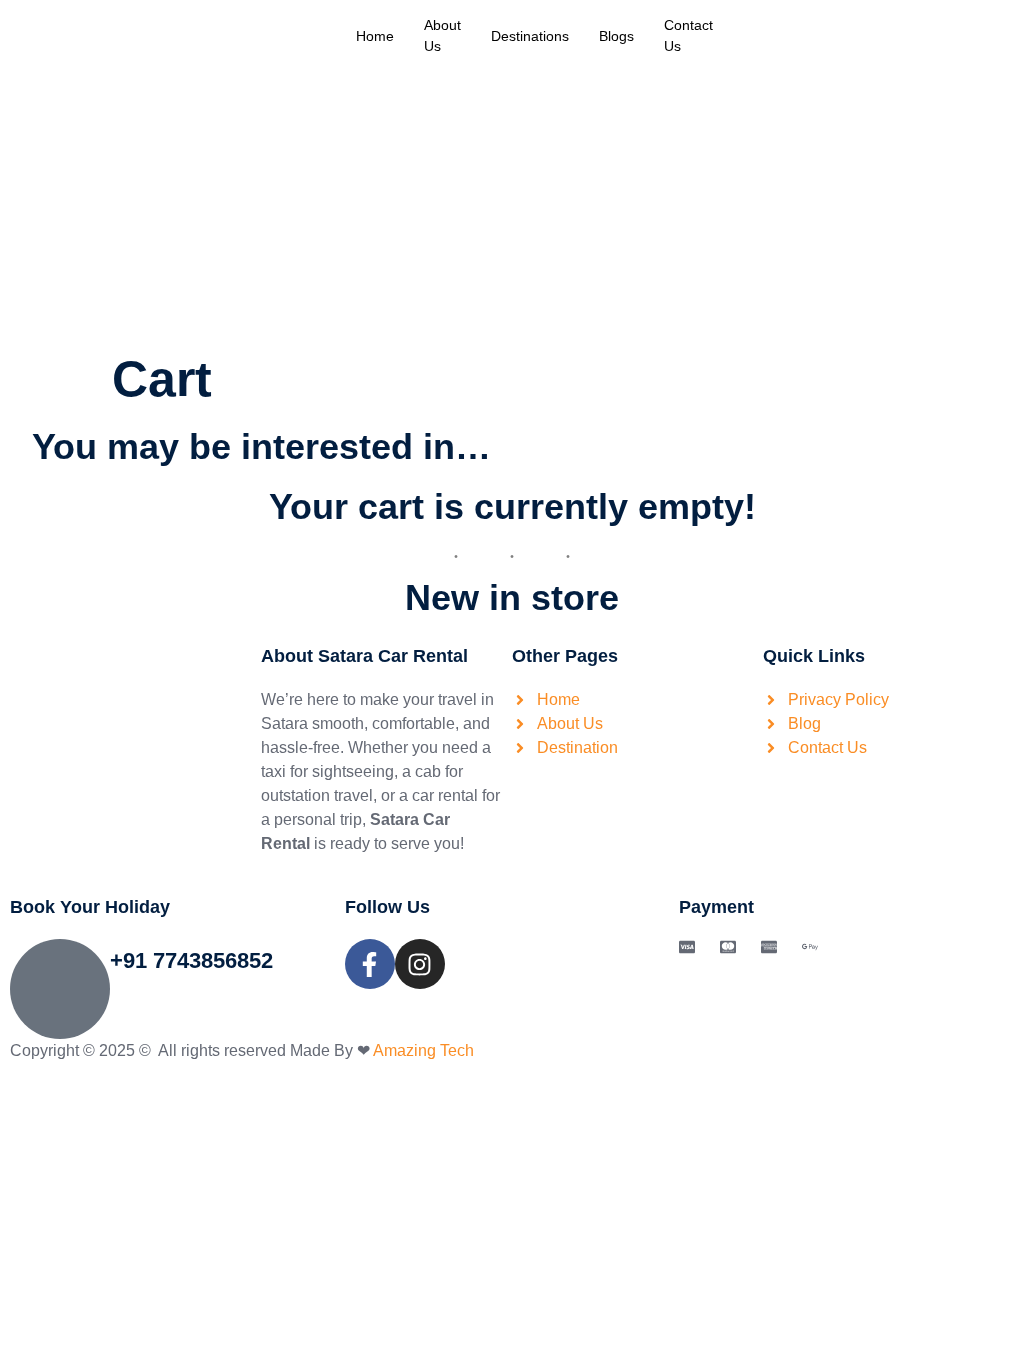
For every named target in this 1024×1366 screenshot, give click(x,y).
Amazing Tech (423, 1050)
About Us (442, 35)
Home (375, 36)
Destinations (530, 36)
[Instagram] (420, 964)
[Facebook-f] (370, 964)
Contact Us (688, 35)
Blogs (616, 36)
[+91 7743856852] (60, 989)
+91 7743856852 (191, 960)
